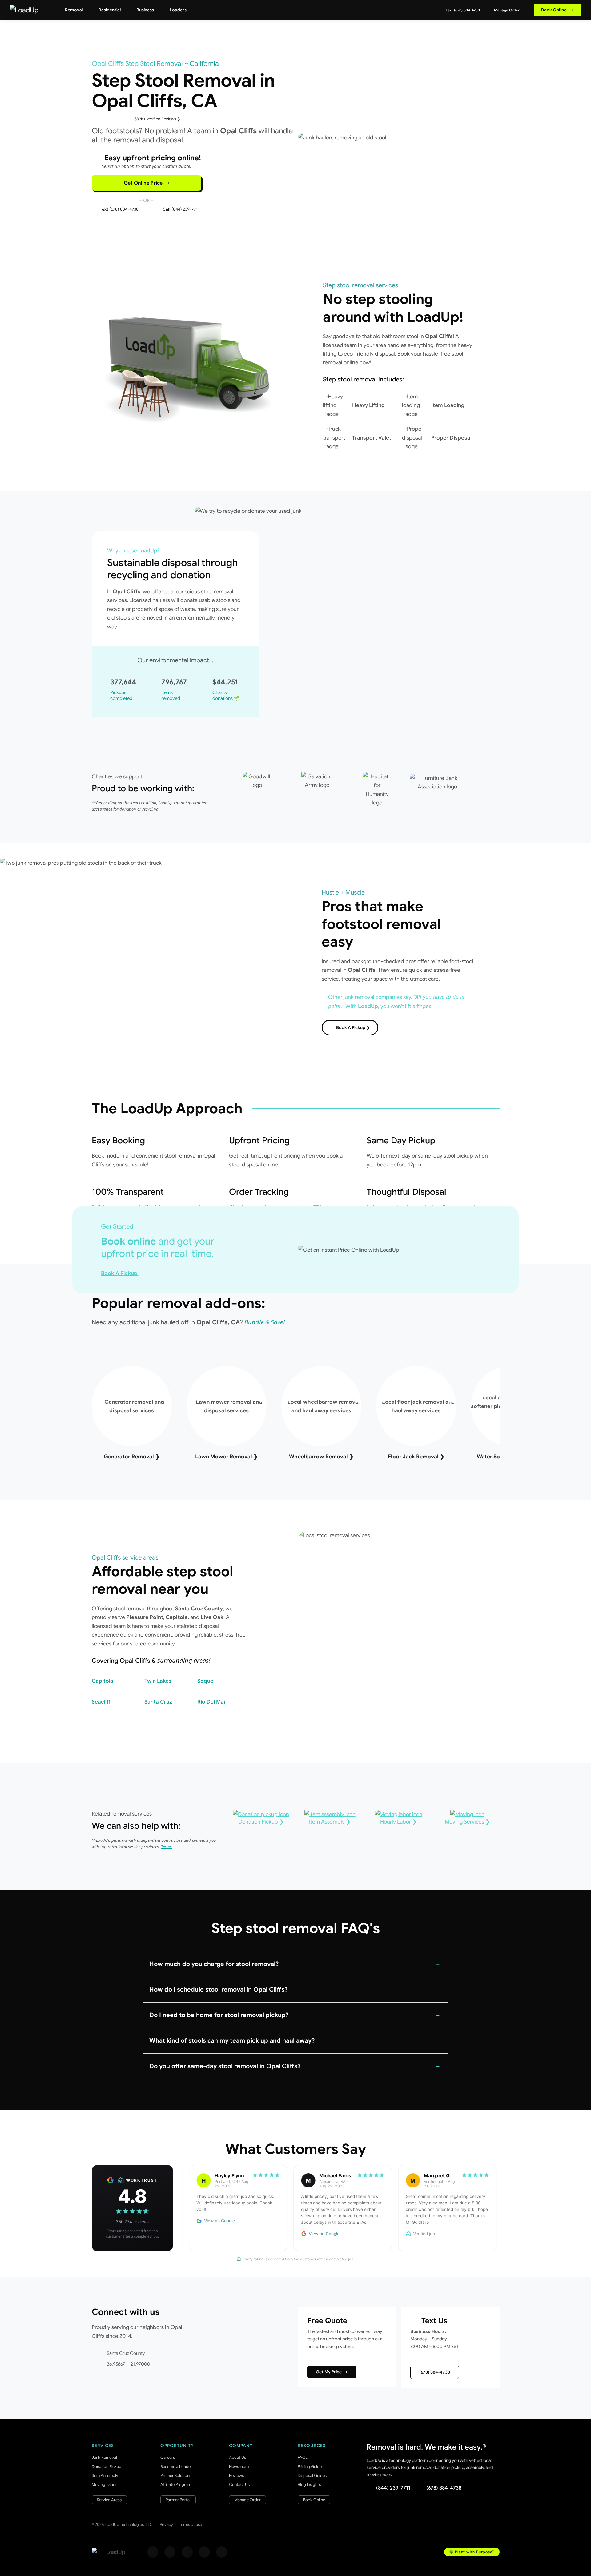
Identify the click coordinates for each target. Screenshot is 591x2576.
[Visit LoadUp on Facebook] (153, 2552)
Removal (74, 10)
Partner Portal (178, 2500)
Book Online (557, 10)
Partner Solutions (176, 2476)
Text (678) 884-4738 (462, 10)
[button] (295, 1964)
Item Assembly (105, 2476)
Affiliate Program (176, 2484)
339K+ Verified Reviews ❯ (157, 119)
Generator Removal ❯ (132, 1457)
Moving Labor (104, 2484)
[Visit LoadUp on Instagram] (170, 2552)
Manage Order (506, 10)
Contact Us (239, 2484)
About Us (237, 2457)
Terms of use (191, 2524)
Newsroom (239, 2467)
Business (145, 10)
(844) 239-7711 (393, 2488)
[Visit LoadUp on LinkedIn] (222, 2552)
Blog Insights (309, 2484)
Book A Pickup (120, 1273)
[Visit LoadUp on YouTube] (204, 2552)
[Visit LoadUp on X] (187, 2552)
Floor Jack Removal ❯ (416, 1457)
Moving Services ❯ (467, 1822)
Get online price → (147, 183)
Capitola (103, 1681)
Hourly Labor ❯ (398, 1822)
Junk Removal (104, 2457)
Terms (167, 1847)
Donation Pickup (107, 2467)
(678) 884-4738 (435, 2372)
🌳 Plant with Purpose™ (472, 2552)
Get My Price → (332, 2372)
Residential (110, 10)
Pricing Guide (310, 2467)
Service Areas (109, 2500)
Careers (168, 2457)
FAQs (303, 2457)
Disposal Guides (312, 2476)
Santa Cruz (158, 1702)
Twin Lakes (158, 1681)
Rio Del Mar (212, 1702)
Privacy (166, 2524)
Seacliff (101, 1702)
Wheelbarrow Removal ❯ (321, 1457)
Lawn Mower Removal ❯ (227, 1457)
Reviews (236, 2476)
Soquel (206, 1681)
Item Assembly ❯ (330, 1822)
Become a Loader (176, 2467)
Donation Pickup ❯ (261, 1822)
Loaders (178, 10)
